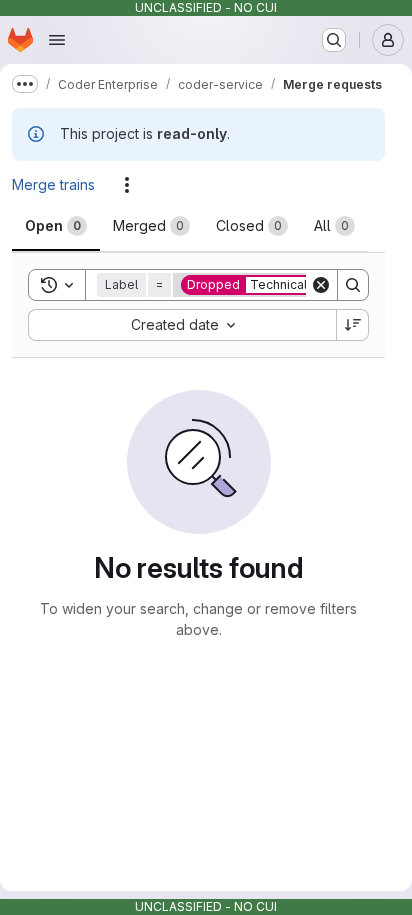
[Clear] (321, 285)
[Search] (353, 285)
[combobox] (182, 325)
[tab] (56, 226)
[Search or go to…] (334, 40)
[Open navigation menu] (57, 40)
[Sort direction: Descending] (353, 325)
